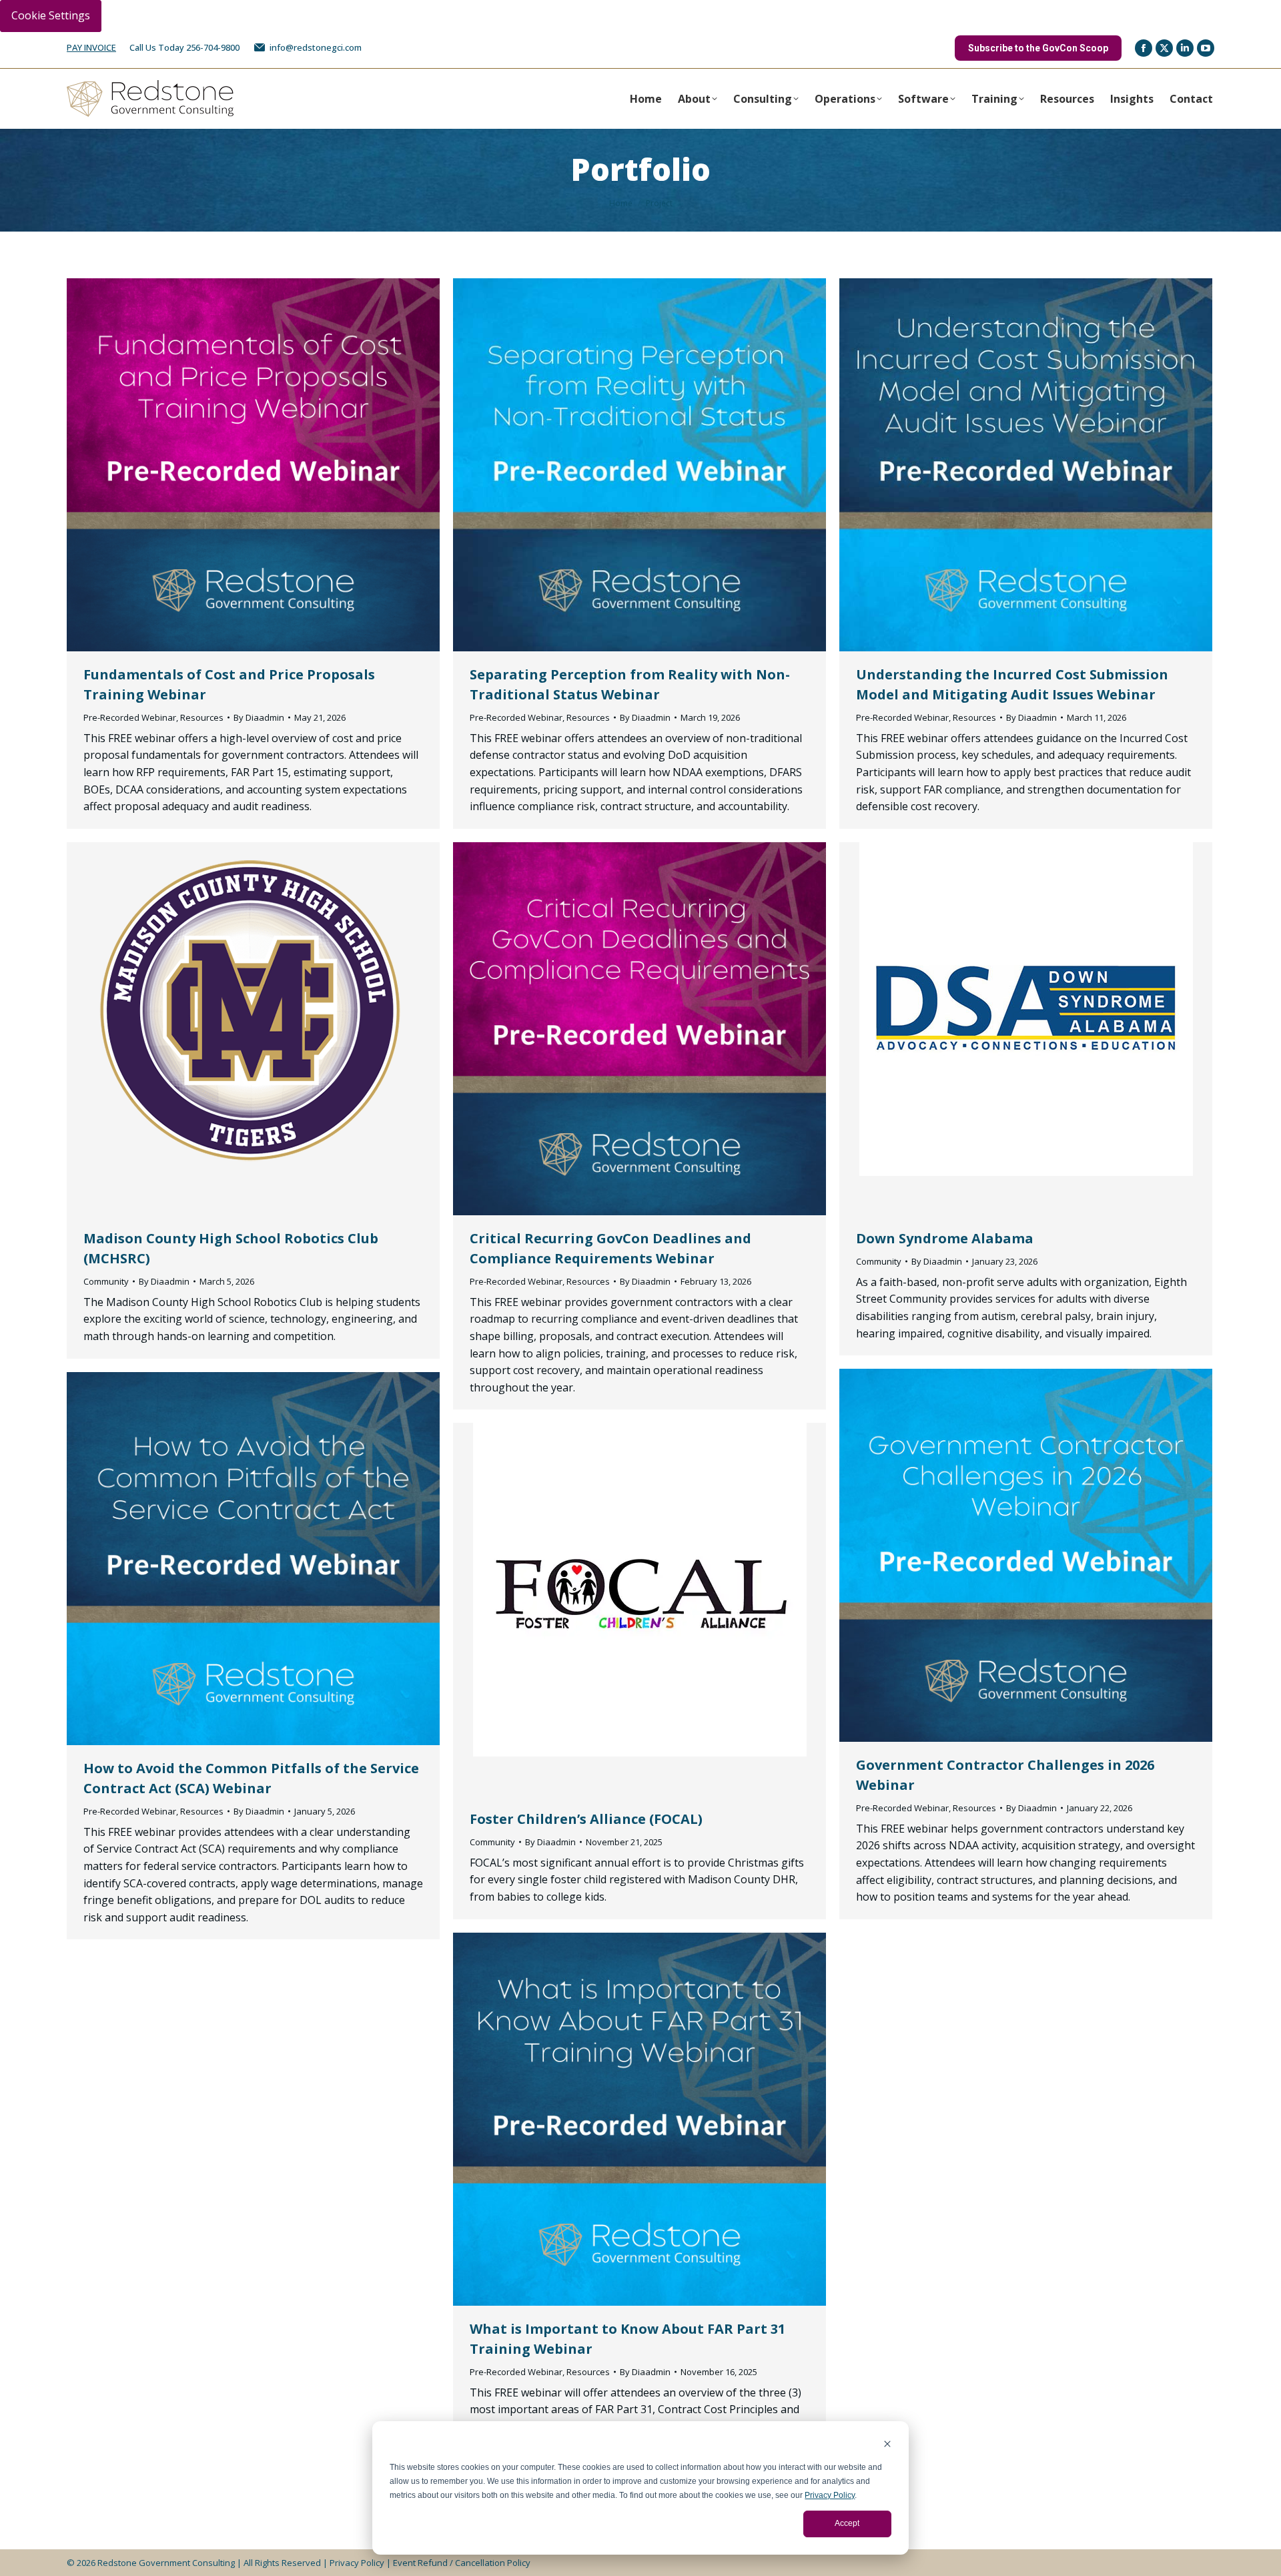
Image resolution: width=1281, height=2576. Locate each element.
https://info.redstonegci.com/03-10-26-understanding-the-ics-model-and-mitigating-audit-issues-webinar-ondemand (990, 464)
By (259, 717)
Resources (202, 717)
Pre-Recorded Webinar (130, 717)
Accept (847, 2523)
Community (106, 1281)
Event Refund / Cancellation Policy (462, 2563)
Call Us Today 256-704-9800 (184, 47)
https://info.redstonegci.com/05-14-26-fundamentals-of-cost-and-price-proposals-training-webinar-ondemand (218, 464)
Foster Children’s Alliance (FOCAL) (586, 1819)
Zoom (254, 464)
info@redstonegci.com (316, 47)
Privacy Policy (830, 2495)
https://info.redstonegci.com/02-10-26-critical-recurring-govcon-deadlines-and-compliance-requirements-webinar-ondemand (604, 1028)
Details (290, 464)
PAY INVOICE (91, 47)
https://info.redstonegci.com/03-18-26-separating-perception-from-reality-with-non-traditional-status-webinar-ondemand (604, 464)
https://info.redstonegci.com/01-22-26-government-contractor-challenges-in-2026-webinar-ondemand (990, 1555)
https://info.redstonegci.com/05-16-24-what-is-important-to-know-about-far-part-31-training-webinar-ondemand (604, 2119)
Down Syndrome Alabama (945, 1238)
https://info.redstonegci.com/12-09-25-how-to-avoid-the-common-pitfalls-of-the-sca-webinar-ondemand (218, 1558)
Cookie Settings (51, 15)
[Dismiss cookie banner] (887, 2446)
